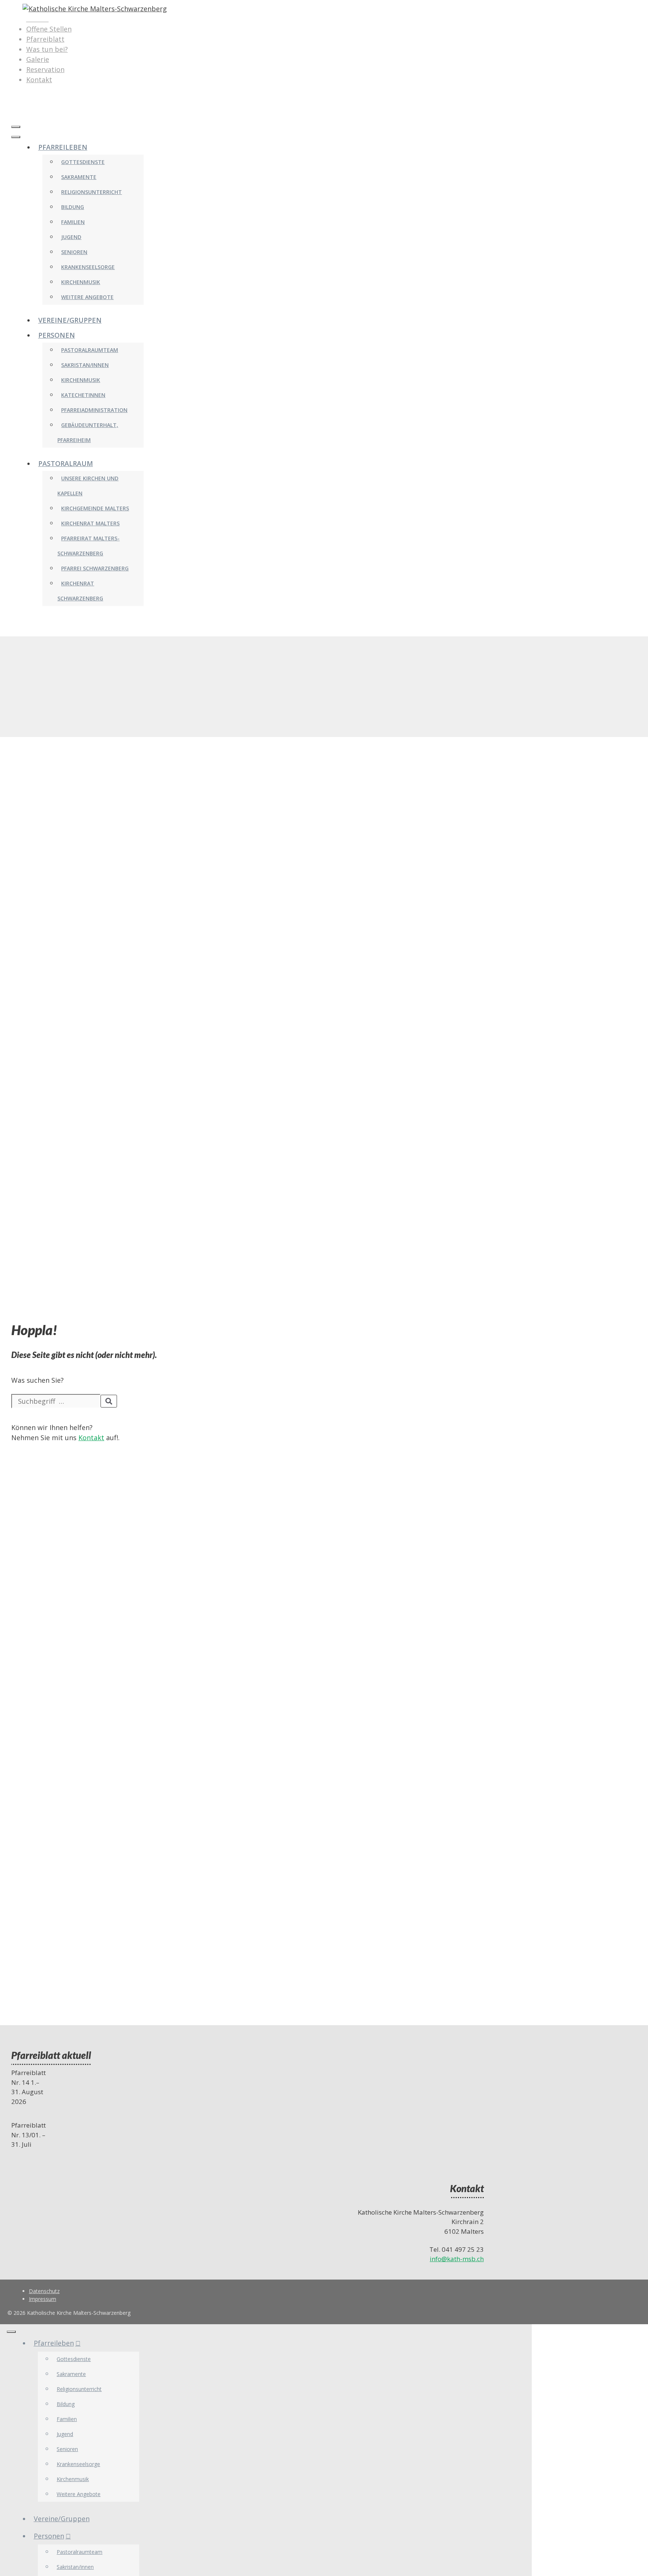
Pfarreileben (63, 147)
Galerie (38, 59)
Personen (57, 335)
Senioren (74, 252)
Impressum (43, 2299)
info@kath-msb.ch (457, 2259)
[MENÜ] (16, 127)
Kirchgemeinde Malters (95, 508)
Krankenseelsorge (88, 267)
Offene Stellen (49, 29)
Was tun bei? (47, 49)
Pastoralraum (66, 463)
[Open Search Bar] (15, 112)
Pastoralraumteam (90, 350)
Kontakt (39, 80)
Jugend (71, 237)
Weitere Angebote (87, 297)
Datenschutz (44, 2291)
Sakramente (79, 177)
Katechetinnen (83, 395)
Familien (73, 222)
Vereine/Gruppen (70, 320)
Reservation (45, 69)
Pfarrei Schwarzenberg (95, 568)
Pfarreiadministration (94, 410)
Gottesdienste (83, 162)
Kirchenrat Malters (90, 523)
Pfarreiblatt (45, 39)
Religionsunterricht (91, 192)
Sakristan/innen (85, 365)
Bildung (73, 207)
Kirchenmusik (81, 282)
